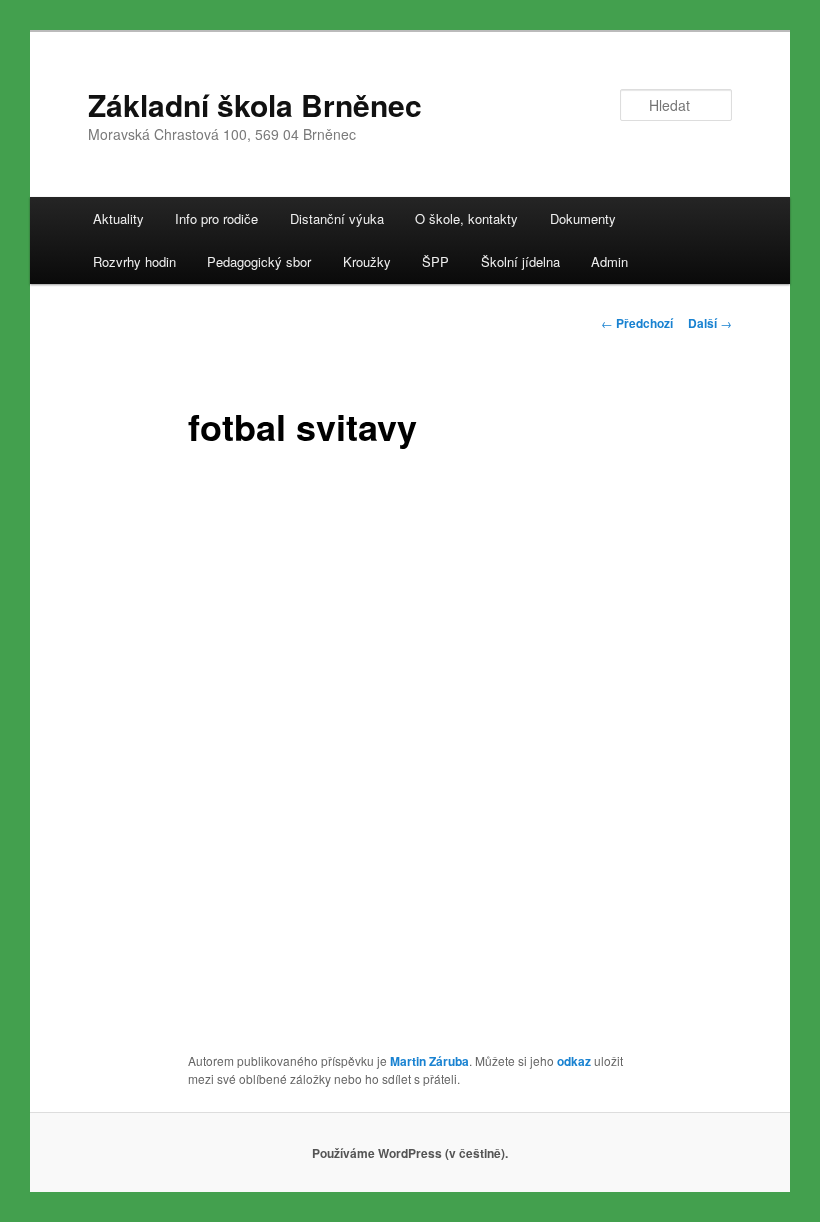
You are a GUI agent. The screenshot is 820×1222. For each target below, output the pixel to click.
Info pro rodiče (216, 218)
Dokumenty (583, 218)
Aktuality (118, 218)
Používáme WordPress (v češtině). (410, 1153)
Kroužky (367, 261)
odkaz (574, 1061)
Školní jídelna (520, 261)
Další (710, 323)
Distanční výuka (337, 218)
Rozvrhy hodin (134, 261)
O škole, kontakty (466, 218)
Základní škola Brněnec (255, 104)
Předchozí (637, 323)
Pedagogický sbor (259, 261)
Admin (609, 261)
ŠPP (435, 261)
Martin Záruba (429, 1061)
